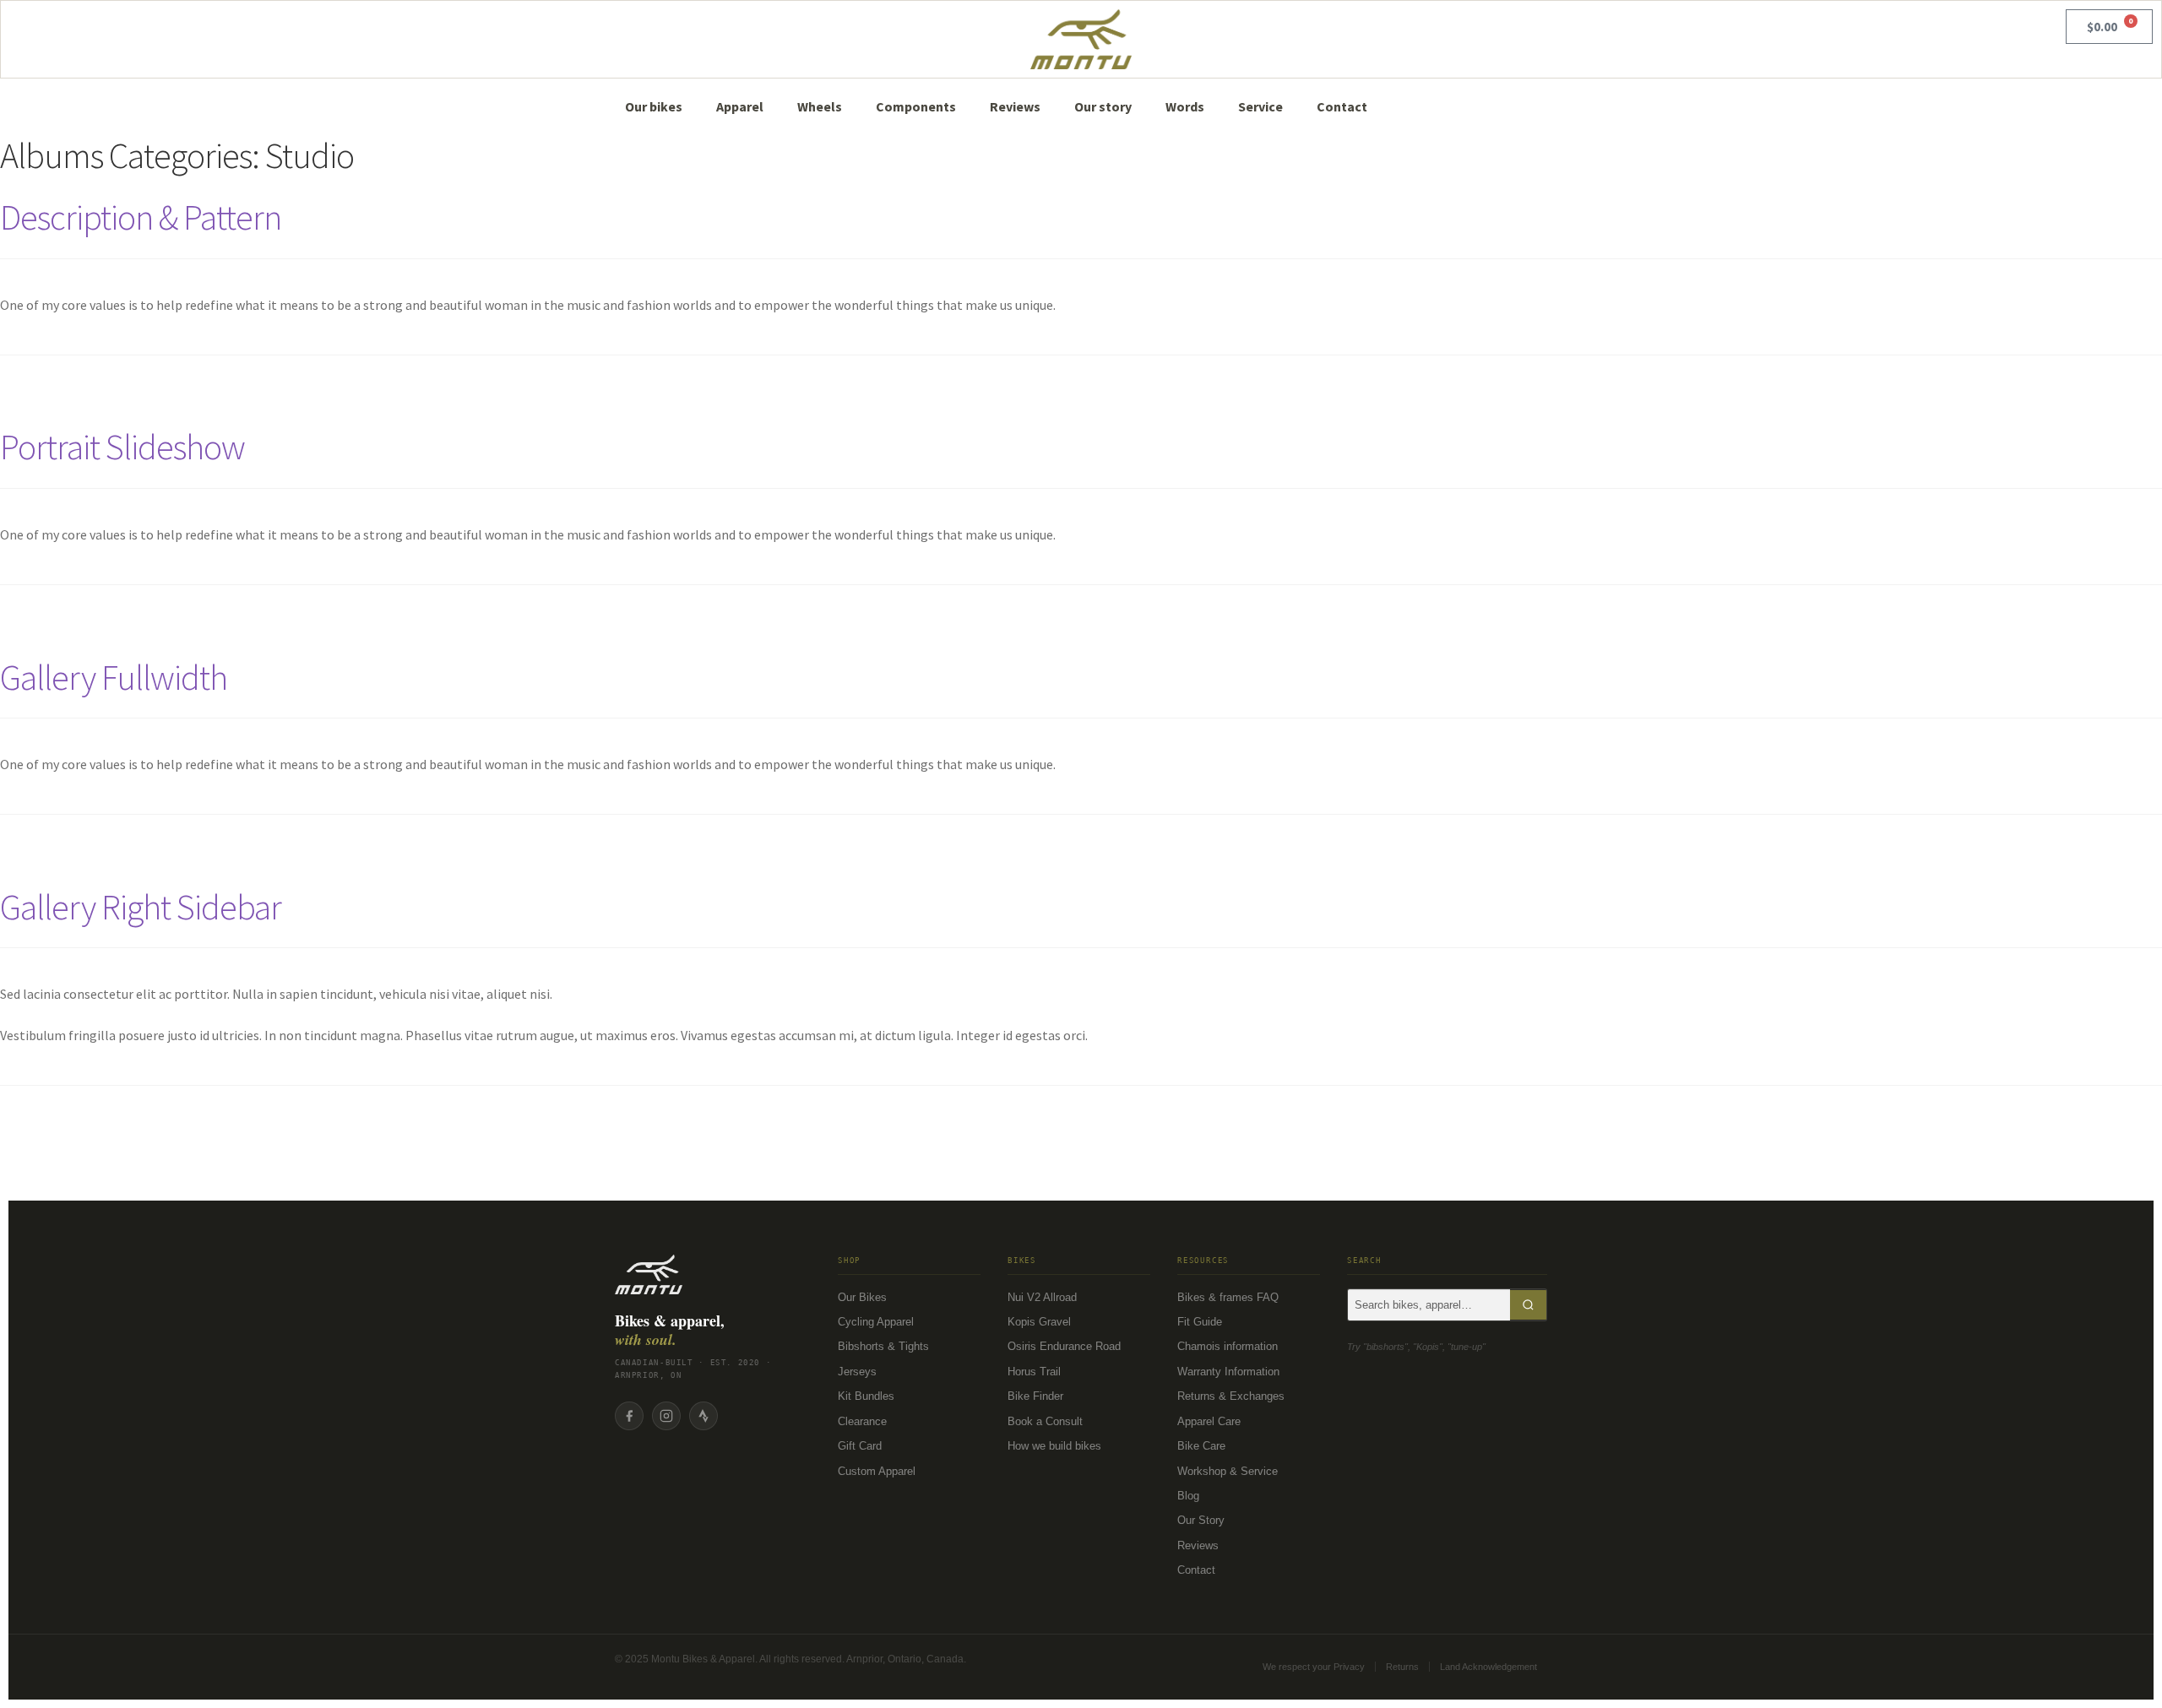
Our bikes (654, 106)
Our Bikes (862, 1297)
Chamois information (1228, 1346)
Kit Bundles (866, 1396)
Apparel (740, 106)
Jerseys (857, 1372)
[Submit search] (1528, 1305)
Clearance (862, 1421)
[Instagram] (666, 1416)
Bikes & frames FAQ (1228, 1297)
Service (1260, 106)
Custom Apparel (877, 1471)
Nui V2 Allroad (1042, 1297)
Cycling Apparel (876, 1322)
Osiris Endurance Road (1064, 1346)
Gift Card (860, 1446)
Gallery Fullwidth (114, 677)
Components (916, 106)
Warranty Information (1228, 1372)
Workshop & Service (1228, 1471)
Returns (1402, 1667)
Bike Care (1201, 1446)
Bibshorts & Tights (883, 1346)
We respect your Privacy (1314, 1667)
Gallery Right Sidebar (141, 907)
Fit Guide (1200, 1322)
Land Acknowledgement (1488, 1667)
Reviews (1015, 106)
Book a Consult (1045, 1421)
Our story (1103, 106)
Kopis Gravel (1039, 1322)
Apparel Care (1209, 1421)
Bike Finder (1035, 1396)
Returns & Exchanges (1231, 1396)
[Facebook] (629, 1416)
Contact (1342, 106)
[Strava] (703, 1416)
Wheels (820, 106)
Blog (1188, 1496)
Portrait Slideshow (122, 447)
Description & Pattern (141, 217)
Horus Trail (1034, 1372)
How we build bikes (1054, 1446)
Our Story (1201, 1520)
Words (1185, 106)
